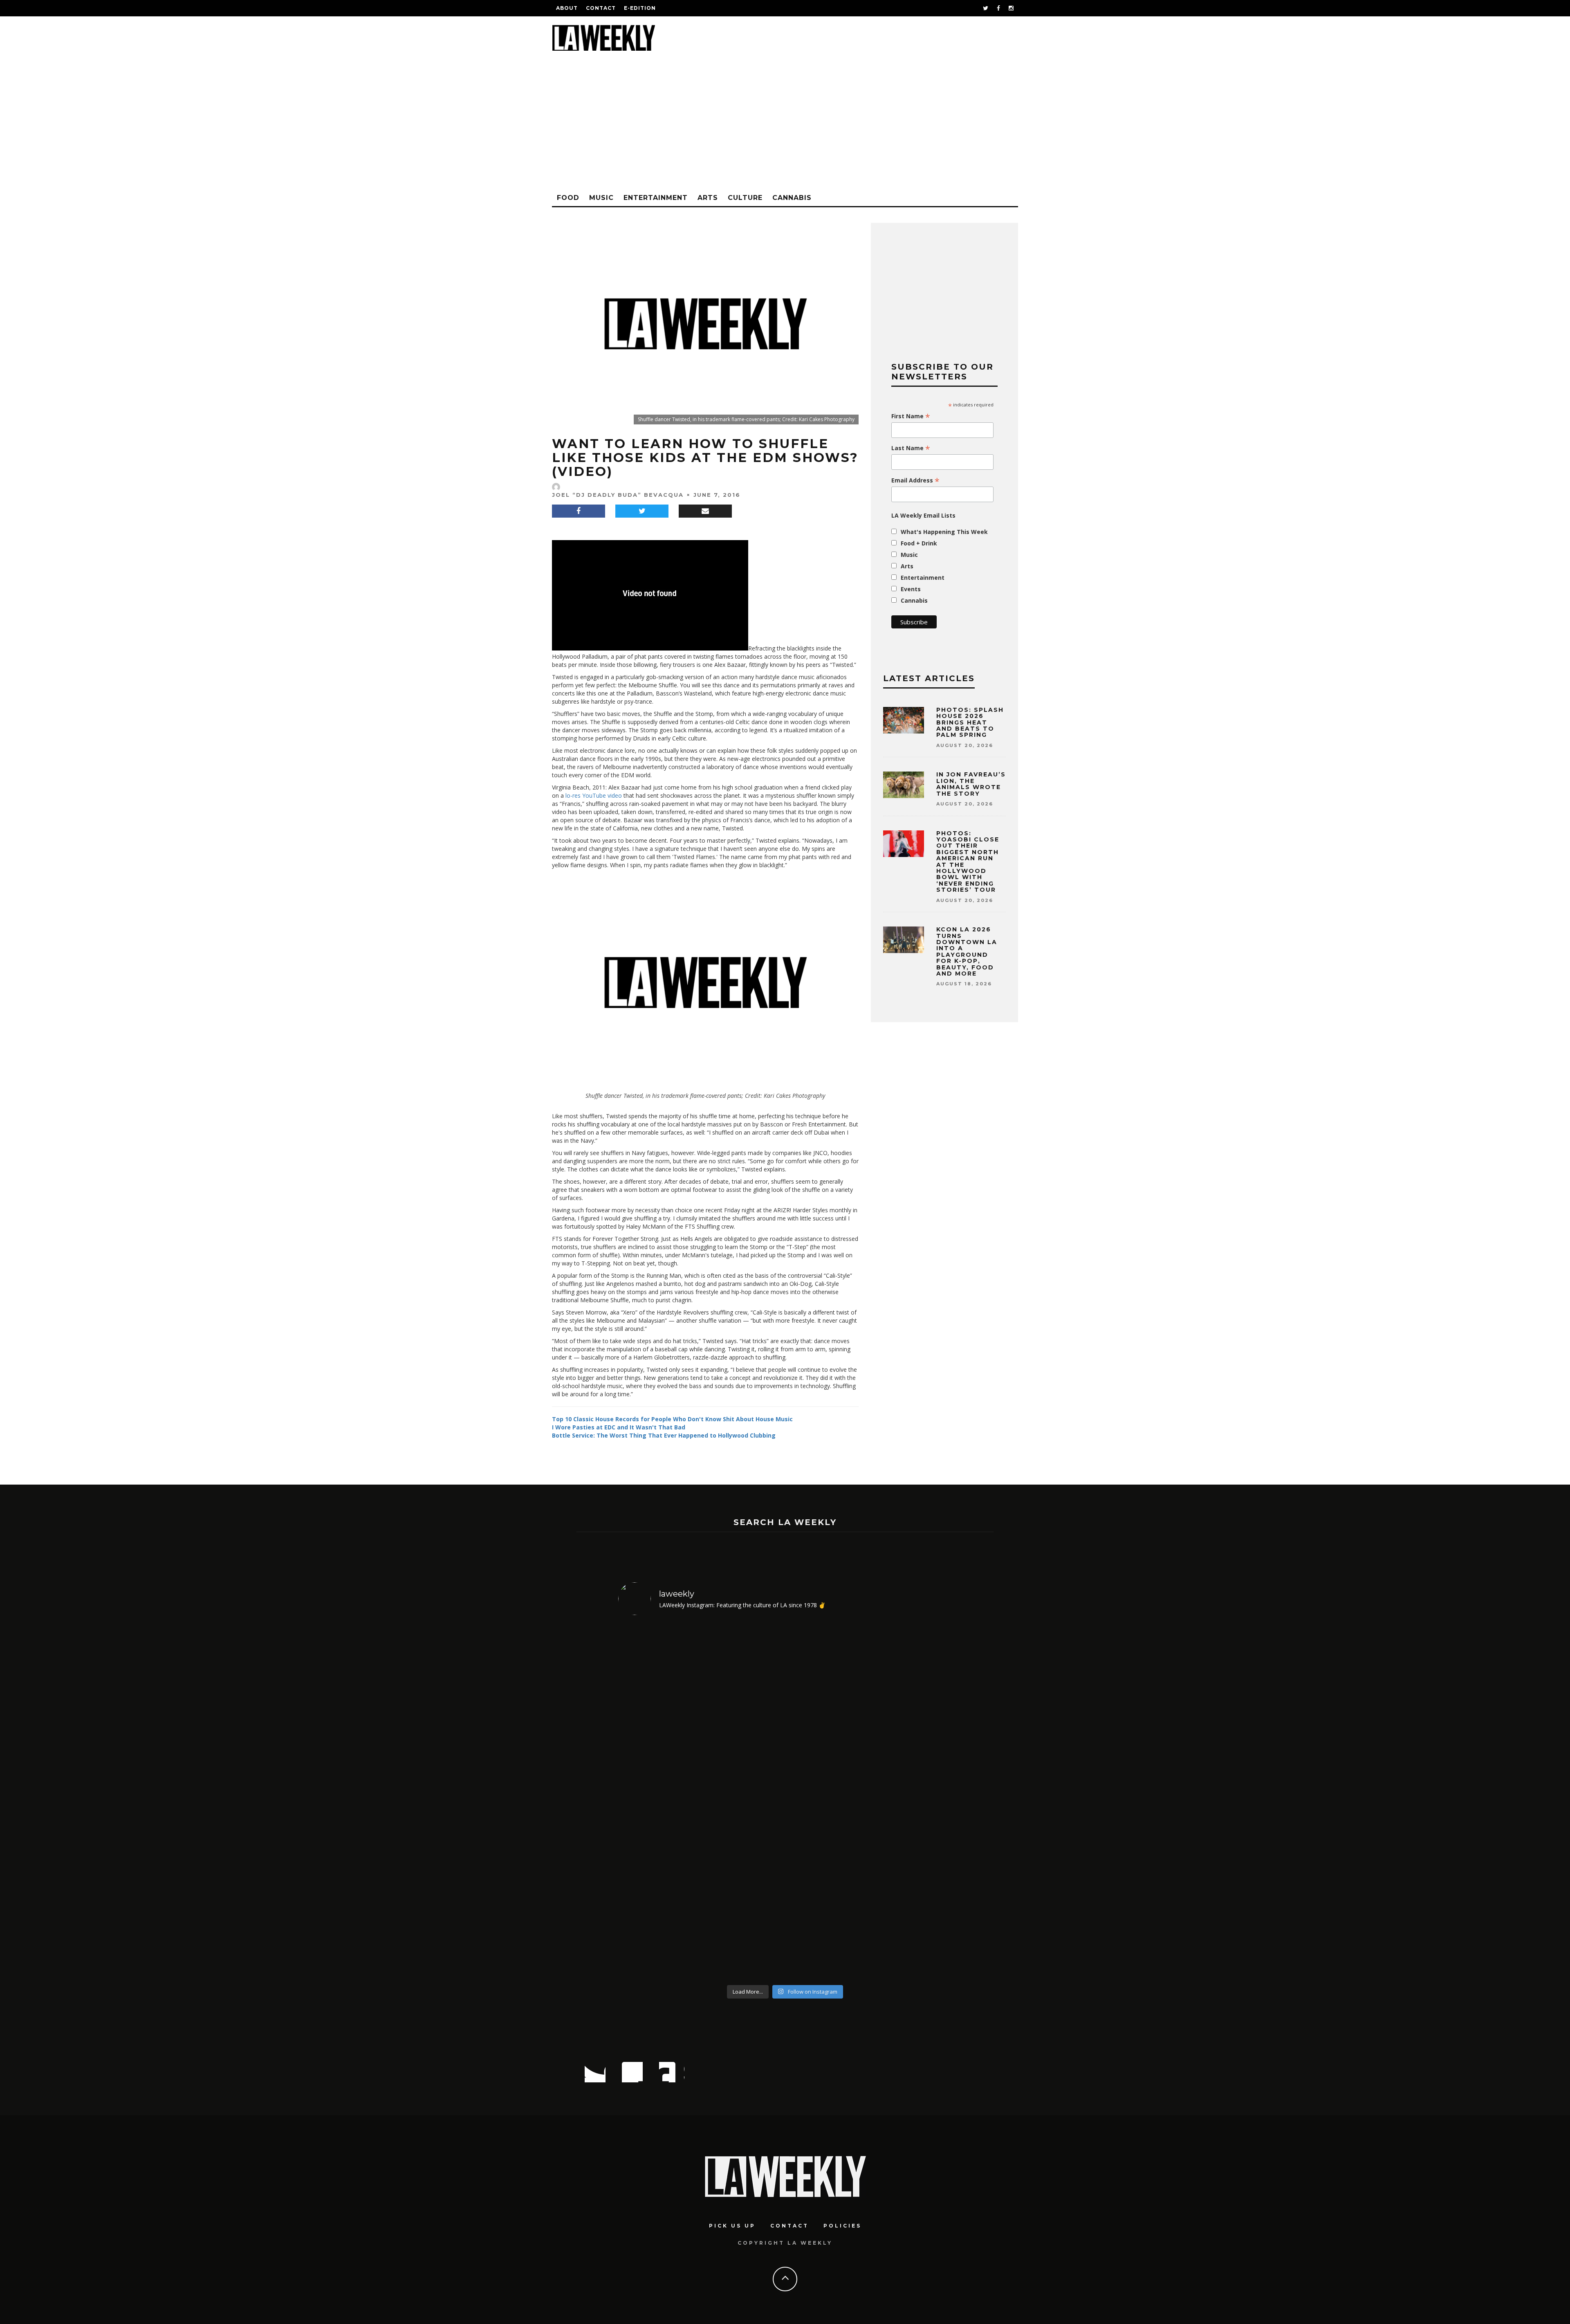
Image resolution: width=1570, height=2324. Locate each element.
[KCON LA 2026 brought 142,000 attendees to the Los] (827, 1801)
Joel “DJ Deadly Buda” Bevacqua (618, 495)
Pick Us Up (732, 2226)
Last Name (911, 448)
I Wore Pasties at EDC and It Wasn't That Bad (619, 1427)
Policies (842, 2226)
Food (568, 198)
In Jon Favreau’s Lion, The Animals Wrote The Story (971, 784)
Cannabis (792, 198)
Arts (708, 198)
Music (601, 198)
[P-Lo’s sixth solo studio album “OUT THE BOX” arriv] (912, 1801)
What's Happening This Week (944, 532)
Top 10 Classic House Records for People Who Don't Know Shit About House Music (672, 1419)
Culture (745, 198)
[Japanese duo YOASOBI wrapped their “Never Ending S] (743, 1801)
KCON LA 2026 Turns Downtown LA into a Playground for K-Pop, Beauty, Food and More (967, 951)
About (567, 8)
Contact (601, 8)
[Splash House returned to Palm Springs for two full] (658, 1801)
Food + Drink (919, 543)
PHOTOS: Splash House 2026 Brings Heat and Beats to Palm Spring (970, 722)
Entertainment (656, 198)
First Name (911, 416)
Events (911, 589)
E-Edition (640, 8)
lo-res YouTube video (594, 795)
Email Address (915, 480)
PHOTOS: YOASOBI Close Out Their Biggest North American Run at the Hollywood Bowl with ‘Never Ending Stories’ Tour (968, 862)
